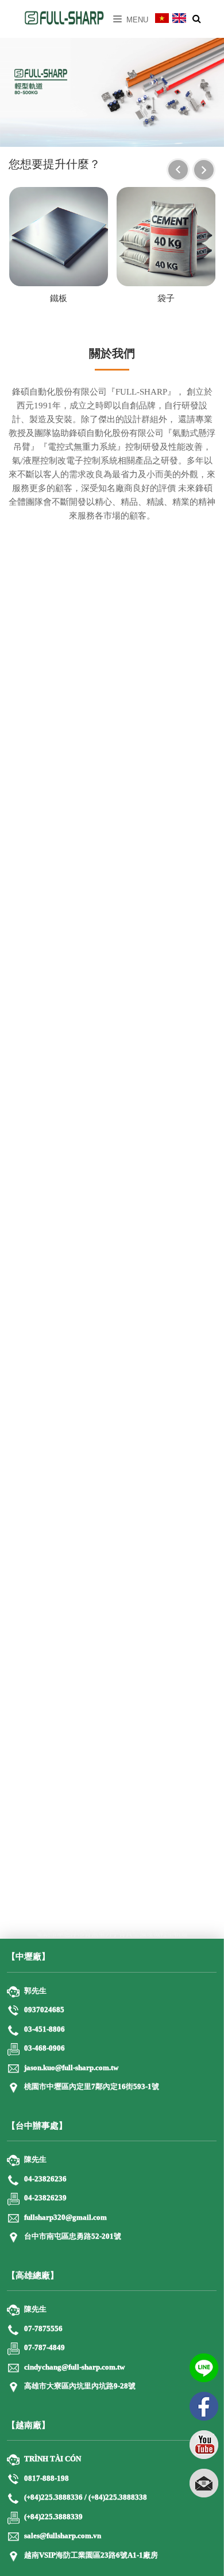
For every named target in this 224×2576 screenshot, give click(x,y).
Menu (136, 20)
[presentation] (178, 170)
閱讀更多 (112, 1908)
